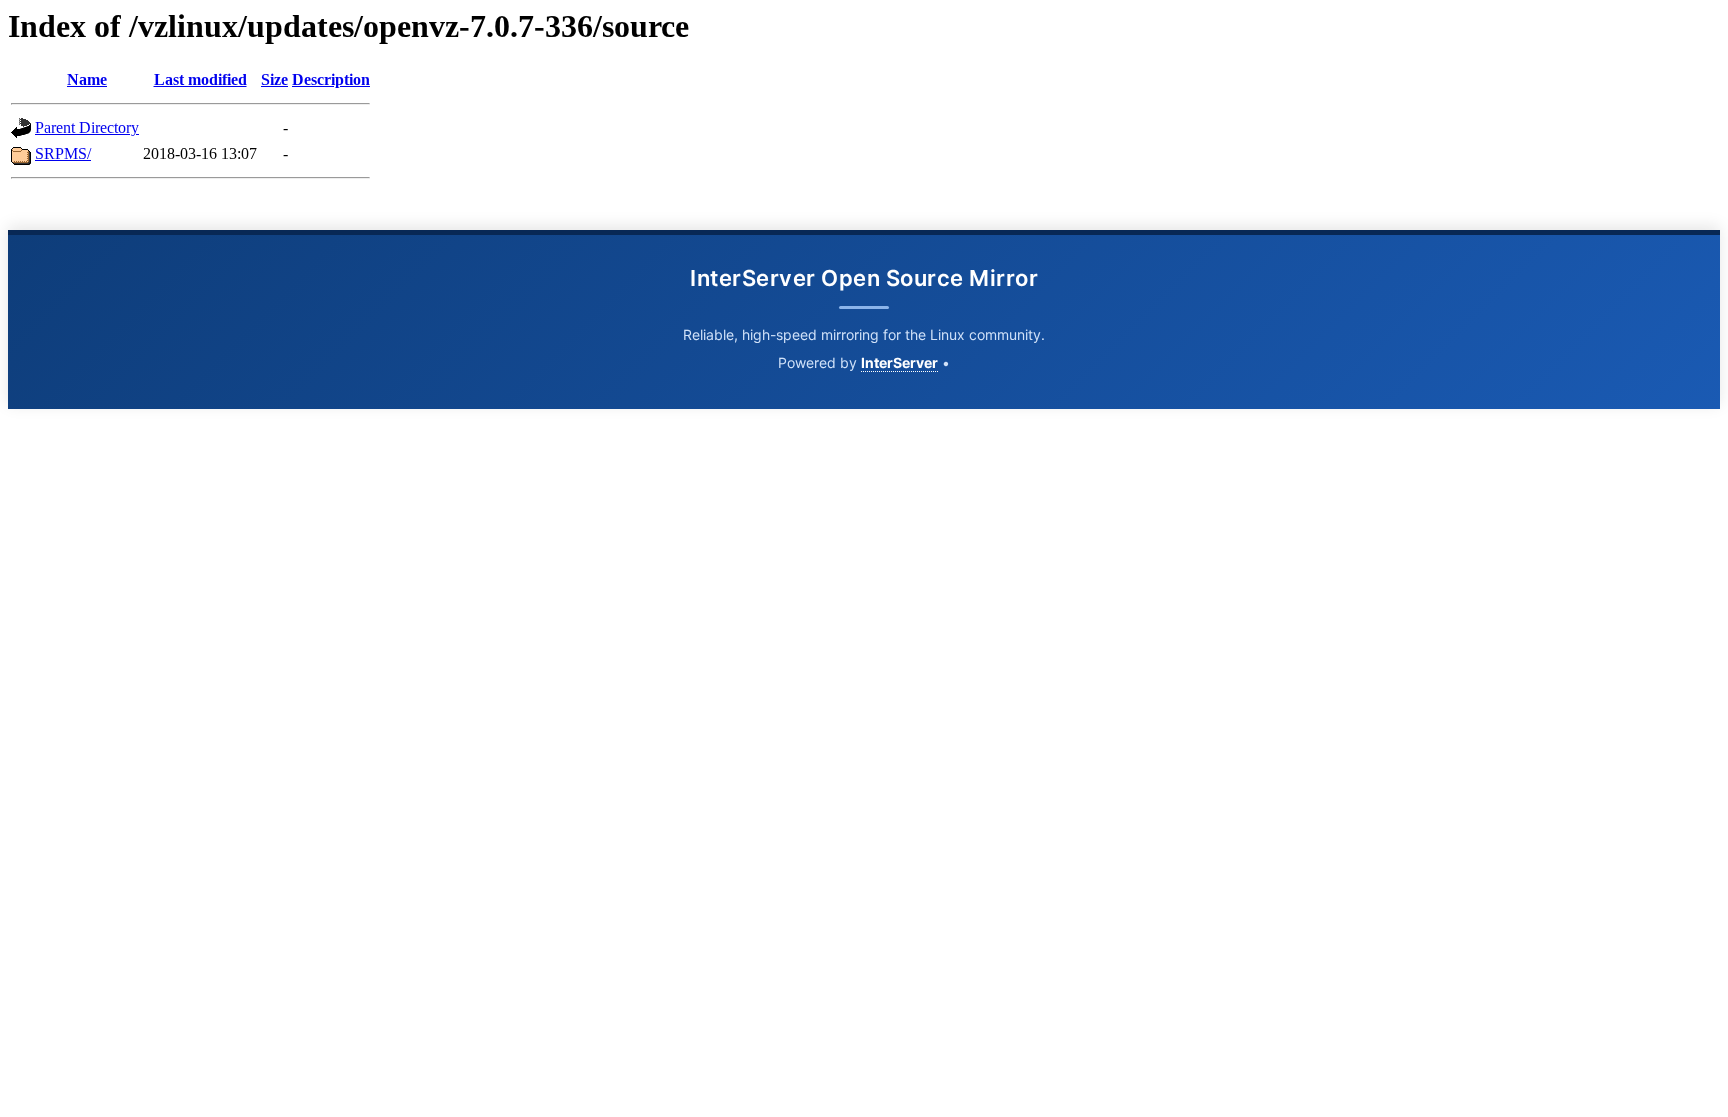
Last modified (200, 79)
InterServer (899, 362)
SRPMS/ (63, 153)
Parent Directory (87, 127)
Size (274, 79)
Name (87, 79)
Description (331, 79)
